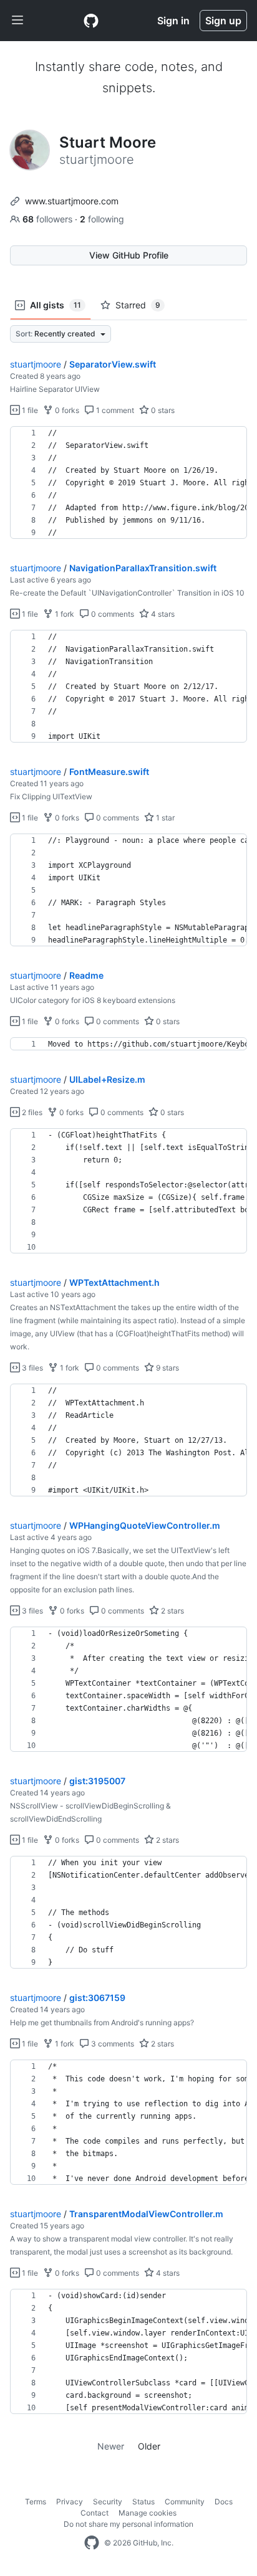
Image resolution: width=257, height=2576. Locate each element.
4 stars (162, 614)
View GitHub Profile (129, 255)
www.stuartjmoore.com (72, 201)
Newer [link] (111, 2446)
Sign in (173, 21)
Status (143, 2502)
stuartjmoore (36, 364)
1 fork (64, 614)
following (102, 219)
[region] (128, 483)
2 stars (172, 1611)
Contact (95, 2513)
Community (185, 2502)
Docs (224, 2502)
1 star (164, 818)
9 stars (167, 1368)
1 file (29, 410)
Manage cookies (148, 2513)
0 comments (112, 614)
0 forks (66, 410)
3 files (32, 1368)
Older (149, 2446)
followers (49, 219)
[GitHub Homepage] (92, 2543)
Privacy (70, 2502)
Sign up (223, 21)
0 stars (162, 410)
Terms (36, 2502)
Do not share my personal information (128, 2524)
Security (108, 2502)
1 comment (114, 410)
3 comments (112, 2044)
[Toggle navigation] (17, 21)
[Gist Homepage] (91, 21)
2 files (31, 1112)
